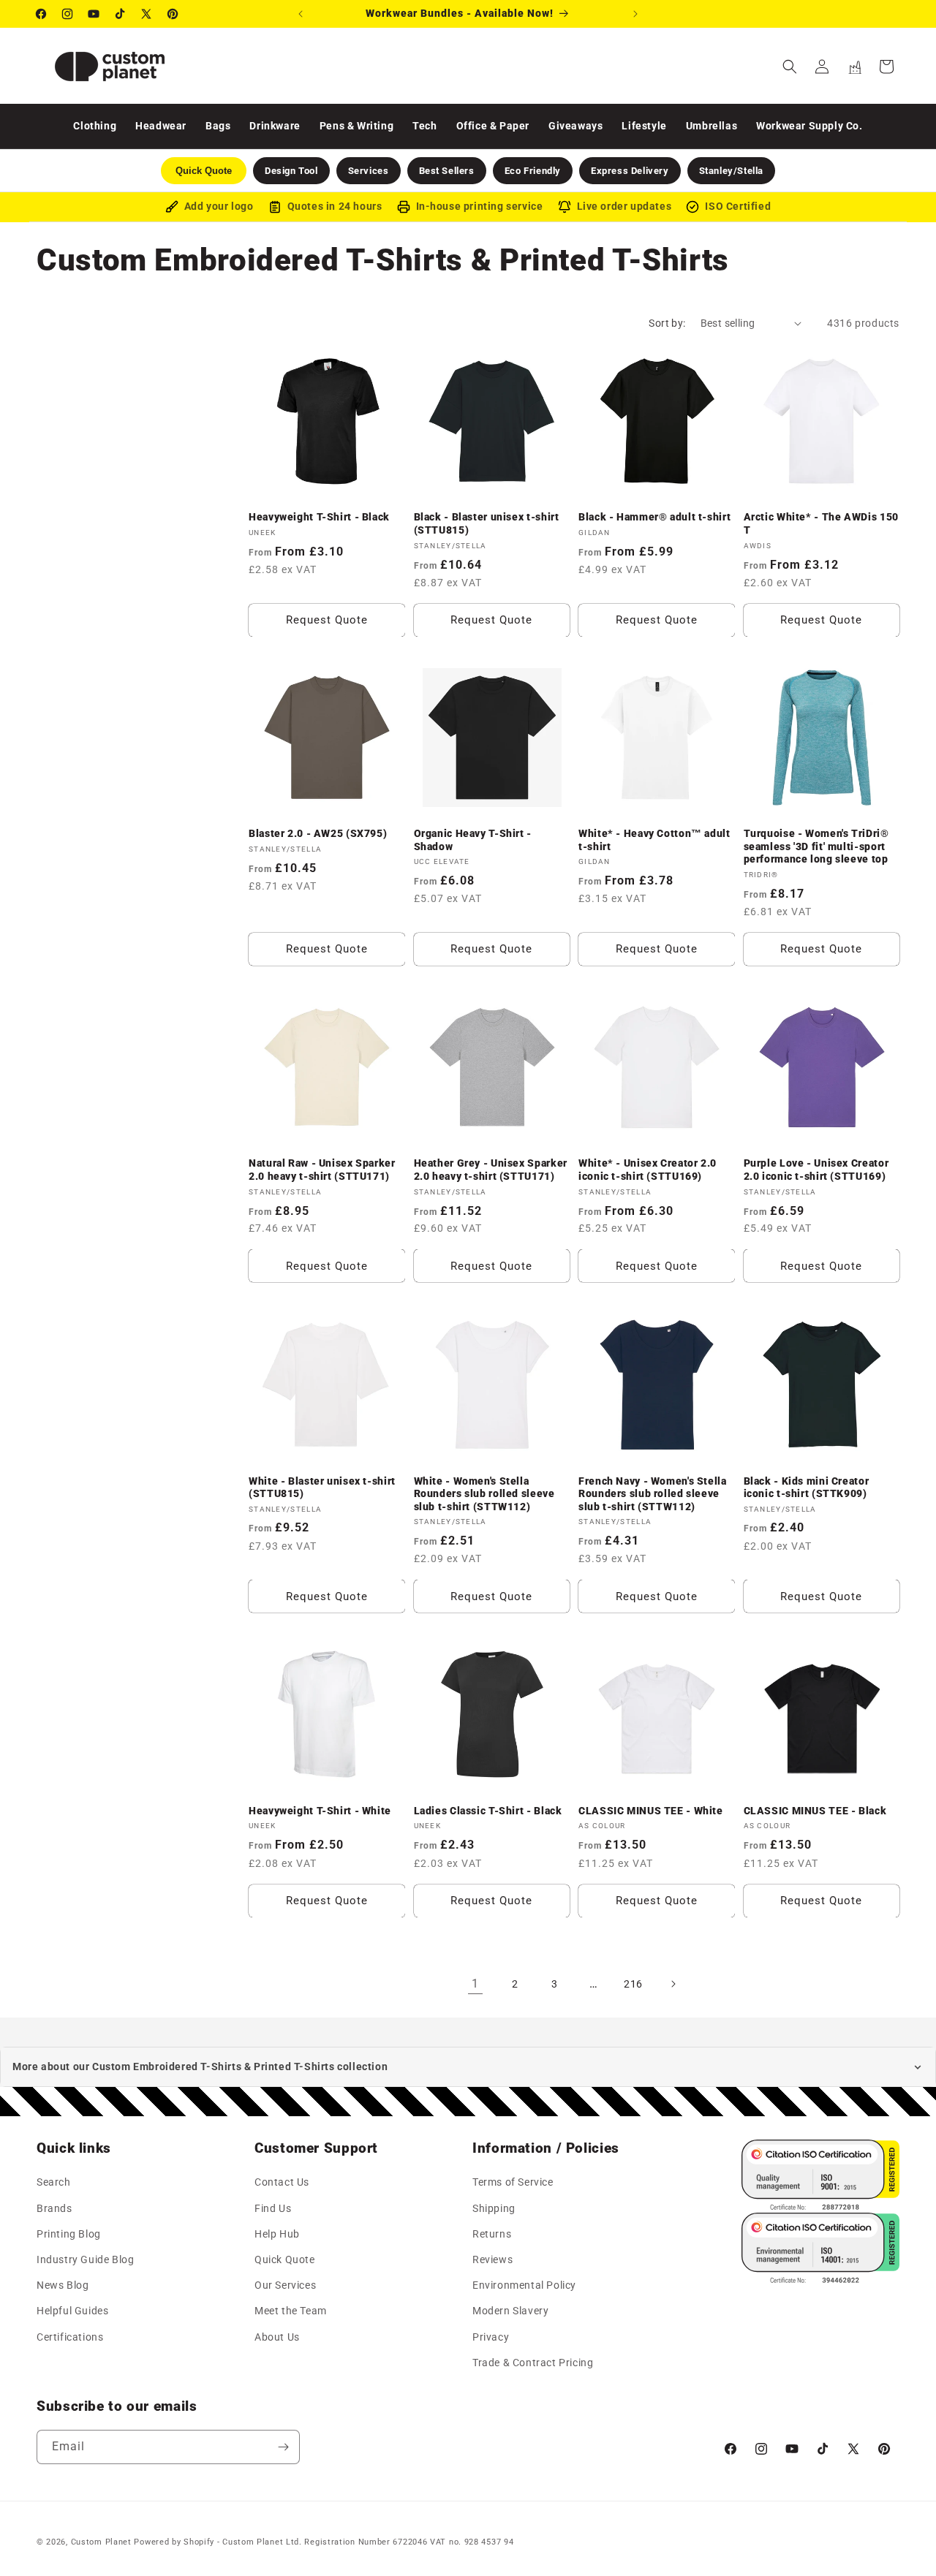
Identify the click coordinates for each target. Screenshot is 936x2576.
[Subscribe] (283, 2447)
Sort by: (667, 323)
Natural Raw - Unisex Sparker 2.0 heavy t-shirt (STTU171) (322, 1170)
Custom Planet (101, 2542)
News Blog (63, 2285)
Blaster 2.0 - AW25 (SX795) (318, 834)
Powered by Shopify (174, 2542)
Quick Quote (285, 2259)
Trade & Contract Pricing (533, 2363)
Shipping (494, 2208)
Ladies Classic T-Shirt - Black (488, 1810)
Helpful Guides (72, 2311)
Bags (218, 126)
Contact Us (282, 2183)
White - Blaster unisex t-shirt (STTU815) (322, 1487)
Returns (492, 2234)
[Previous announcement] (301, 14)
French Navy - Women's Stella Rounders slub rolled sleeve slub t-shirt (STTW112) (653, 1493)
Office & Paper (493, 126)
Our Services (285, 2285)
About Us (277, 2337)
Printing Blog (69, 2234)
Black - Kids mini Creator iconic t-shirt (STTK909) (807, 1487)
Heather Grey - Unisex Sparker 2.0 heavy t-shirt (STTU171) (491, 1170)
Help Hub (277, 2234)
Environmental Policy (524, 2285)
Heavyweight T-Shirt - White (320, 1810)
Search (54, 2183)
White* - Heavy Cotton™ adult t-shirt (654, 841)
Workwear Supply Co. (809, 126)
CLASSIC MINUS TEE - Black (815, 1810)
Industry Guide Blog (85, 2259)
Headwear (161, 126)
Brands (54, 2208)
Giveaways (575, 126)
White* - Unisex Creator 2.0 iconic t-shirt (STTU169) (648, 1170)
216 (633, 1983)
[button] (790, 67)
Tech (424, 126)
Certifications (70, 2337)
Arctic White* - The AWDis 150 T (821, 523)
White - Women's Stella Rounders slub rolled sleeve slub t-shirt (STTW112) (484, 1493)
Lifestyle (644, 126)
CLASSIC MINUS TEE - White (651, 1810)
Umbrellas (712, 126)
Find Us (273, 2208)
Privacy (491, 2337)
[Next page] (673, 1984)
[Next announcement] (635, 14)
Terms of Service (513, 2183)
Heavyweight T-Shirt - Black (319, 517)
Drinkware (275, 126)
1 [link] (475, 1984)
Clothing (95, 126)
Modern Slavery (510, 2311)
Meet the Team (291, 2311)
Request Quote (327, 620)
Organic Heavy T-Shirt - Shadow (473, 841)
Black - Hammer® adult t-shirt (654, 517)
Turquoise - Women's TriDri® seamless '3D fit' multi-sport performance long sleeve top (816, 847)
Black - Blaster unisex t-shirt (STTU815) (487, 523)
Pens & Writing (356, 126)
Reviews (492, 2259)
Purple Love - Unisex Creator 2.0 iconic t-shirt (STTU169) (816, 1170)
